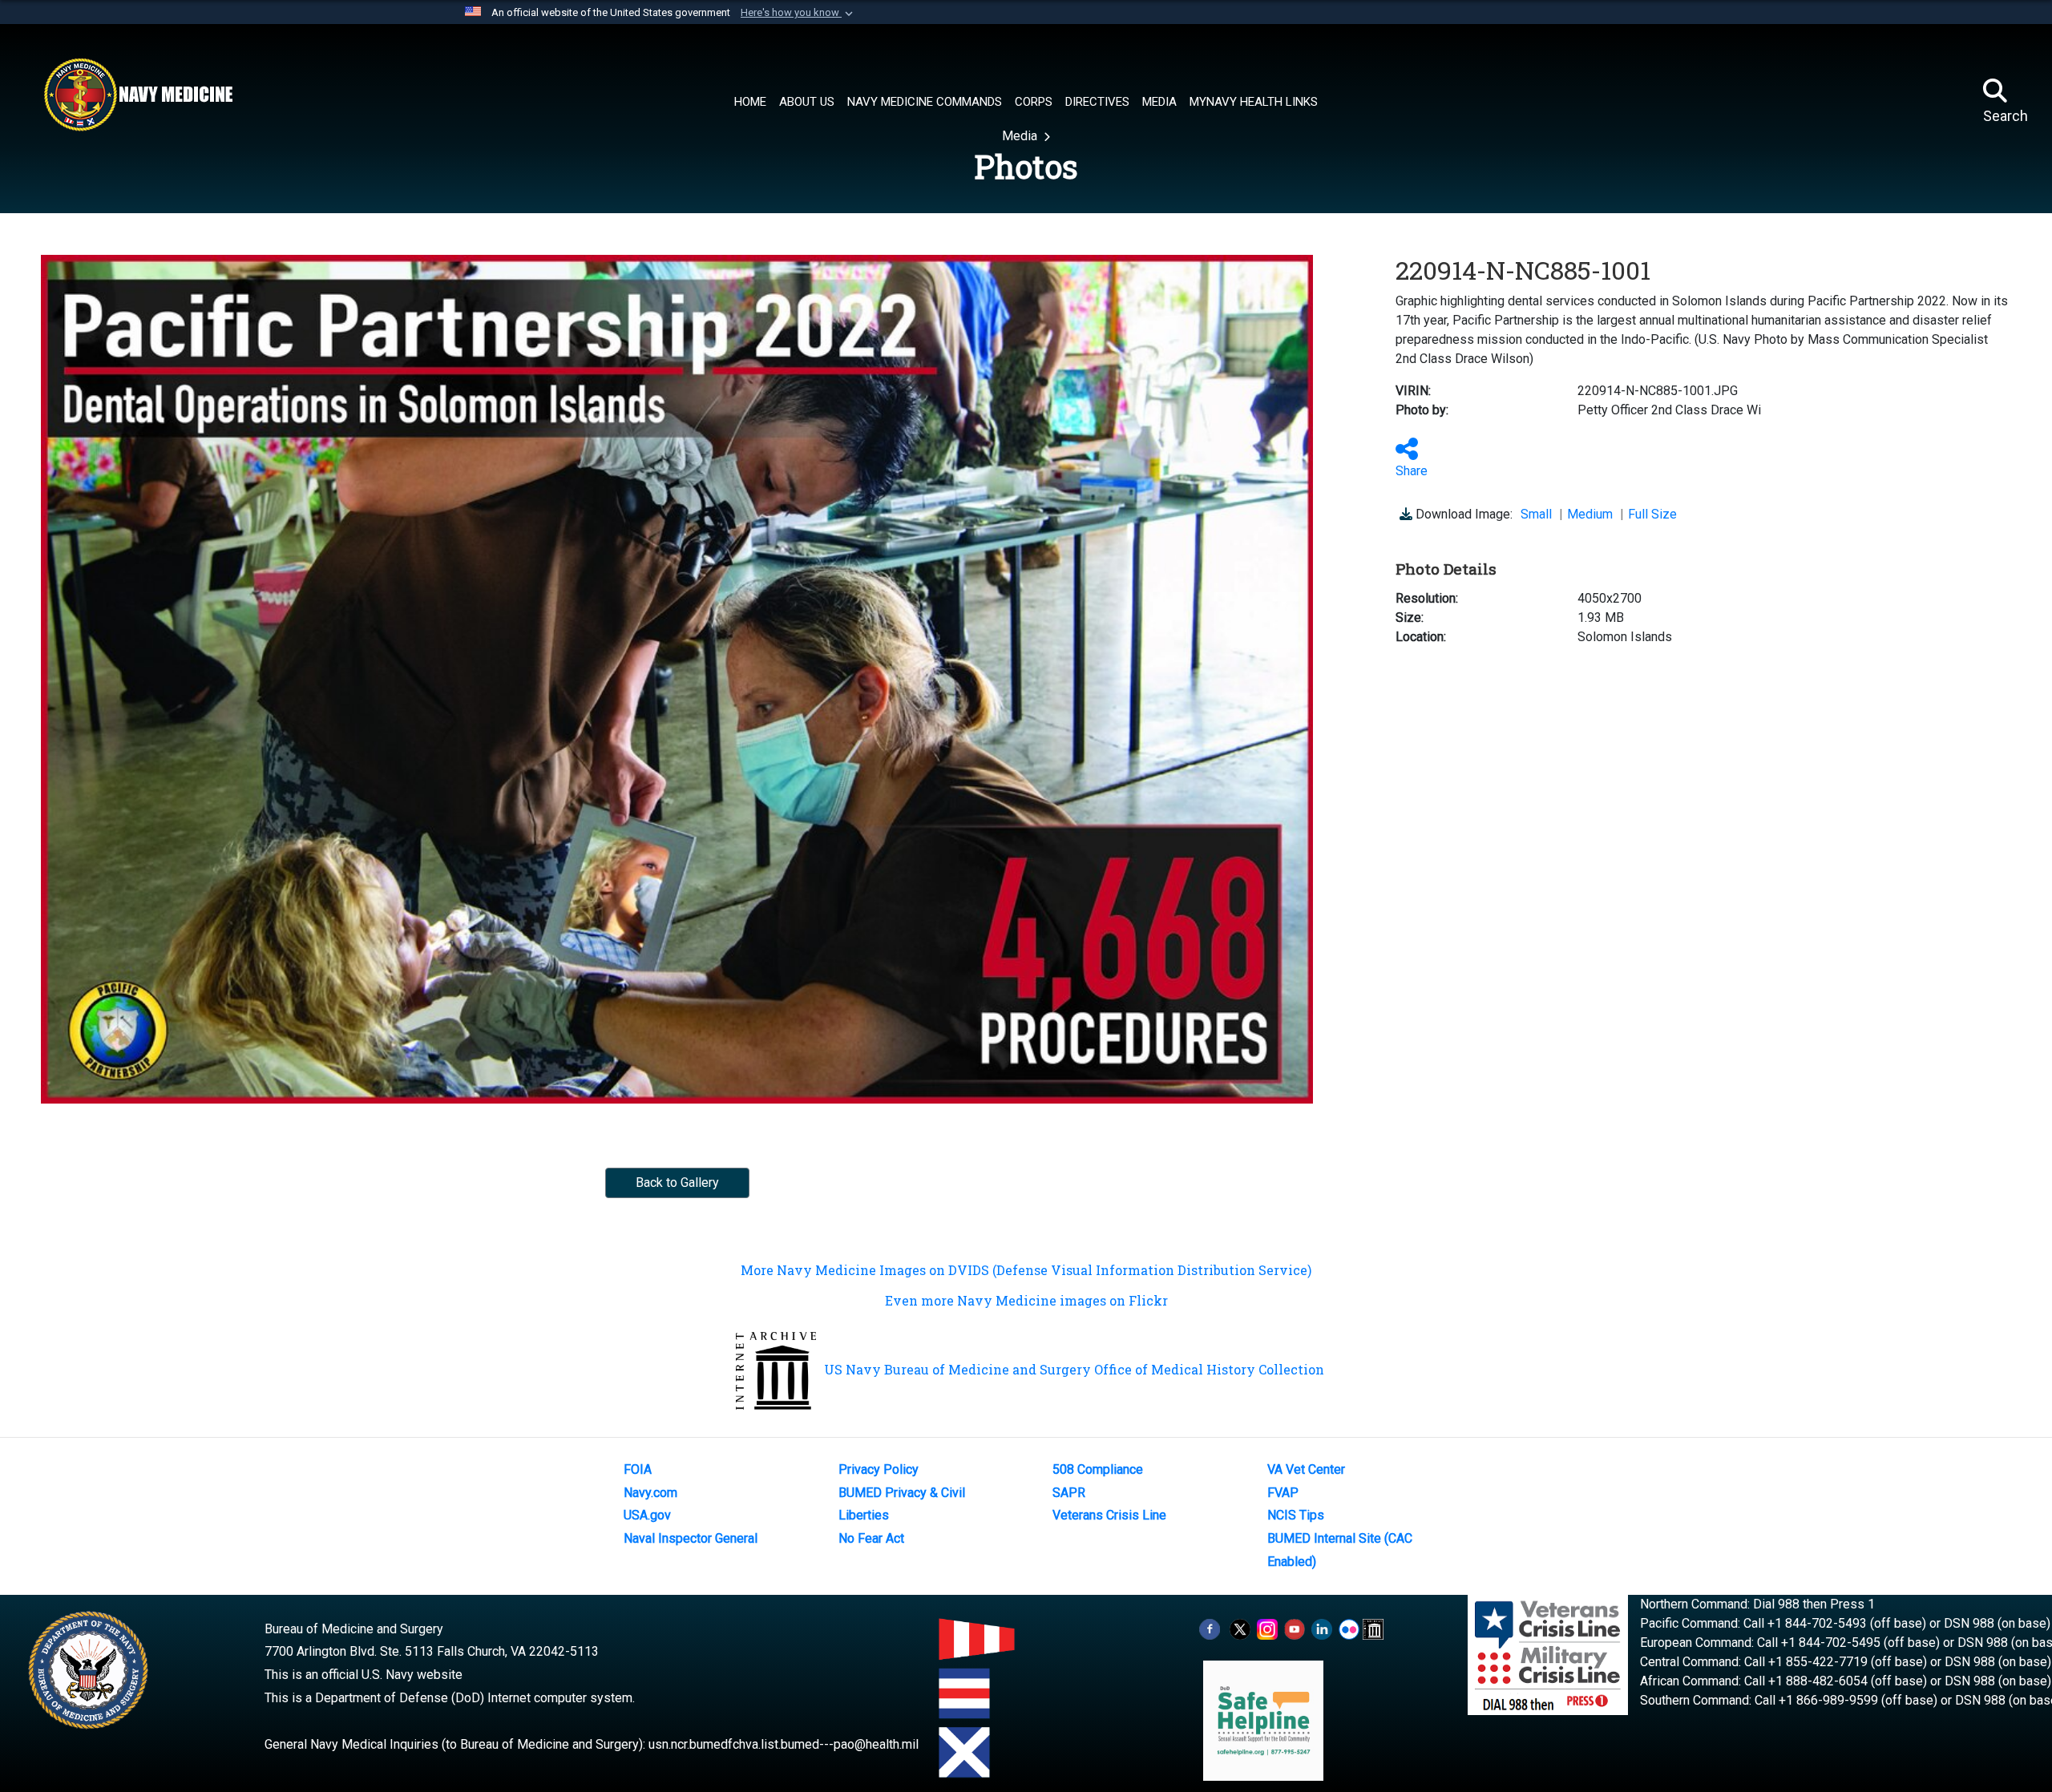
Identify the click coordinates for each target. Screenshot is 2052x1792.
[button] (798, 13)
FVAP (1283, 1493)
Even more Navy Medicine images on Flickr (1026, 1300)
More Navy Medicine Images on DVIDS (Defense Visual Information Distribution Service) (1026, 1270)
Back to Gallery (677, 1183)
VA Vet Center (1306, 1469)
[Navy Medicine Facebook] (1210, 1629)
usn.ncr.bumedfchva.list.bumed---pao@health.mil (784, 1744)
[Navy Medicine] (138, 95)
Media (1021, 136)
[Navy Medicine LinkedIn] (1322, 1629)
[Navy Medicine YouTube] (1295, 1629)
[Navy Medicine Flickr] (1349, 1629)
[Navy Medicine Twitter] (1240, 1629)
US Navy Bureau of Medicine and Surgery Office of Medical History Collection (1074, 1369)
